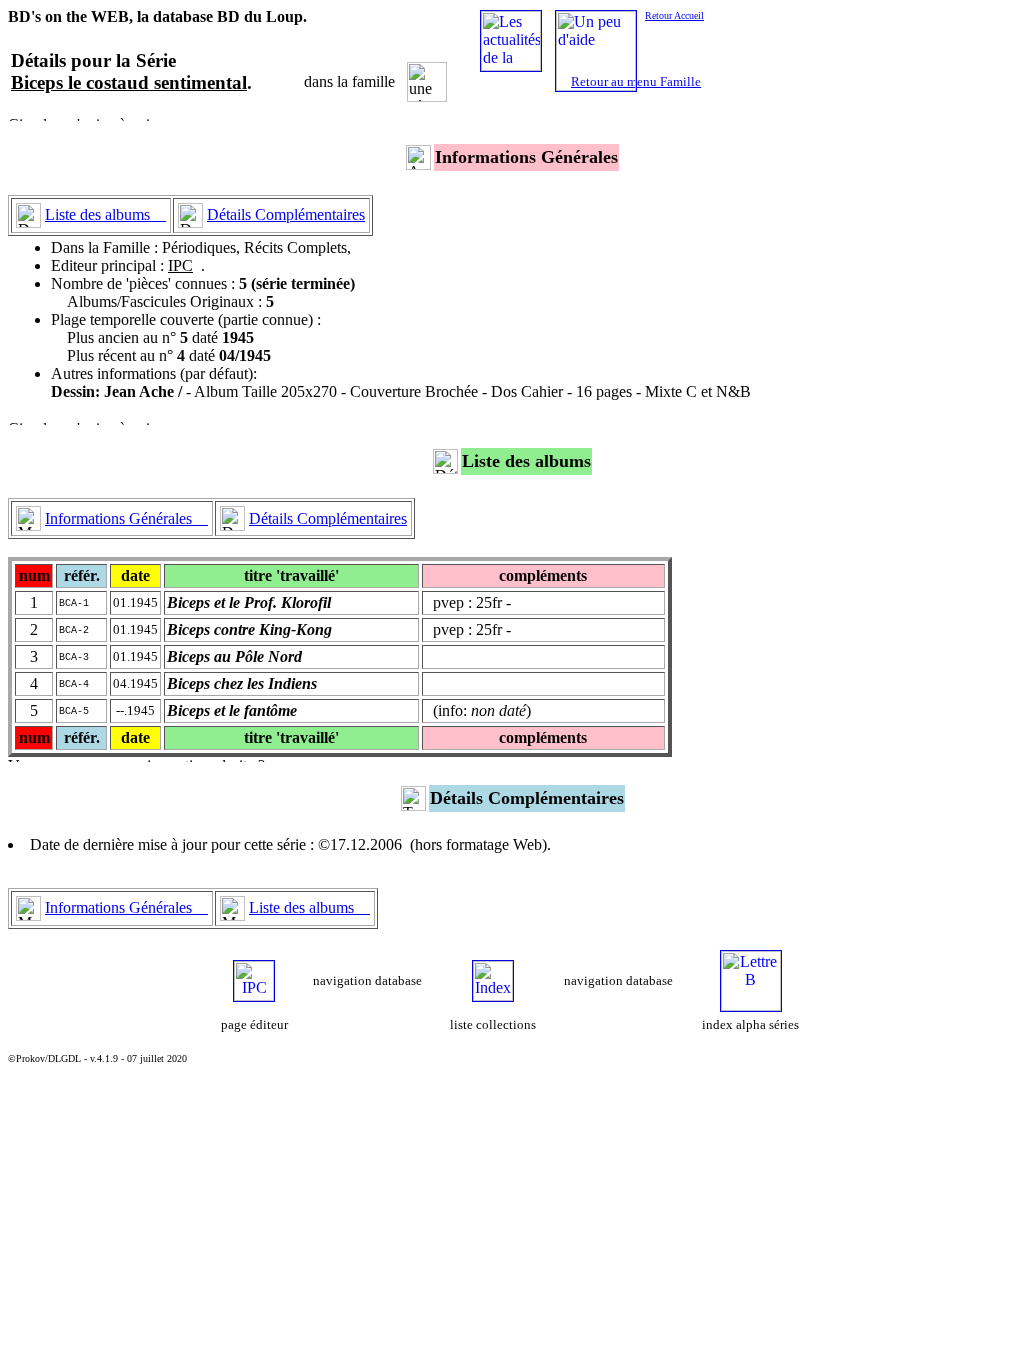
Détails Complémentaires (286, 214)
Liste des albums (105, 214)
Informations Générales (126, 518)
